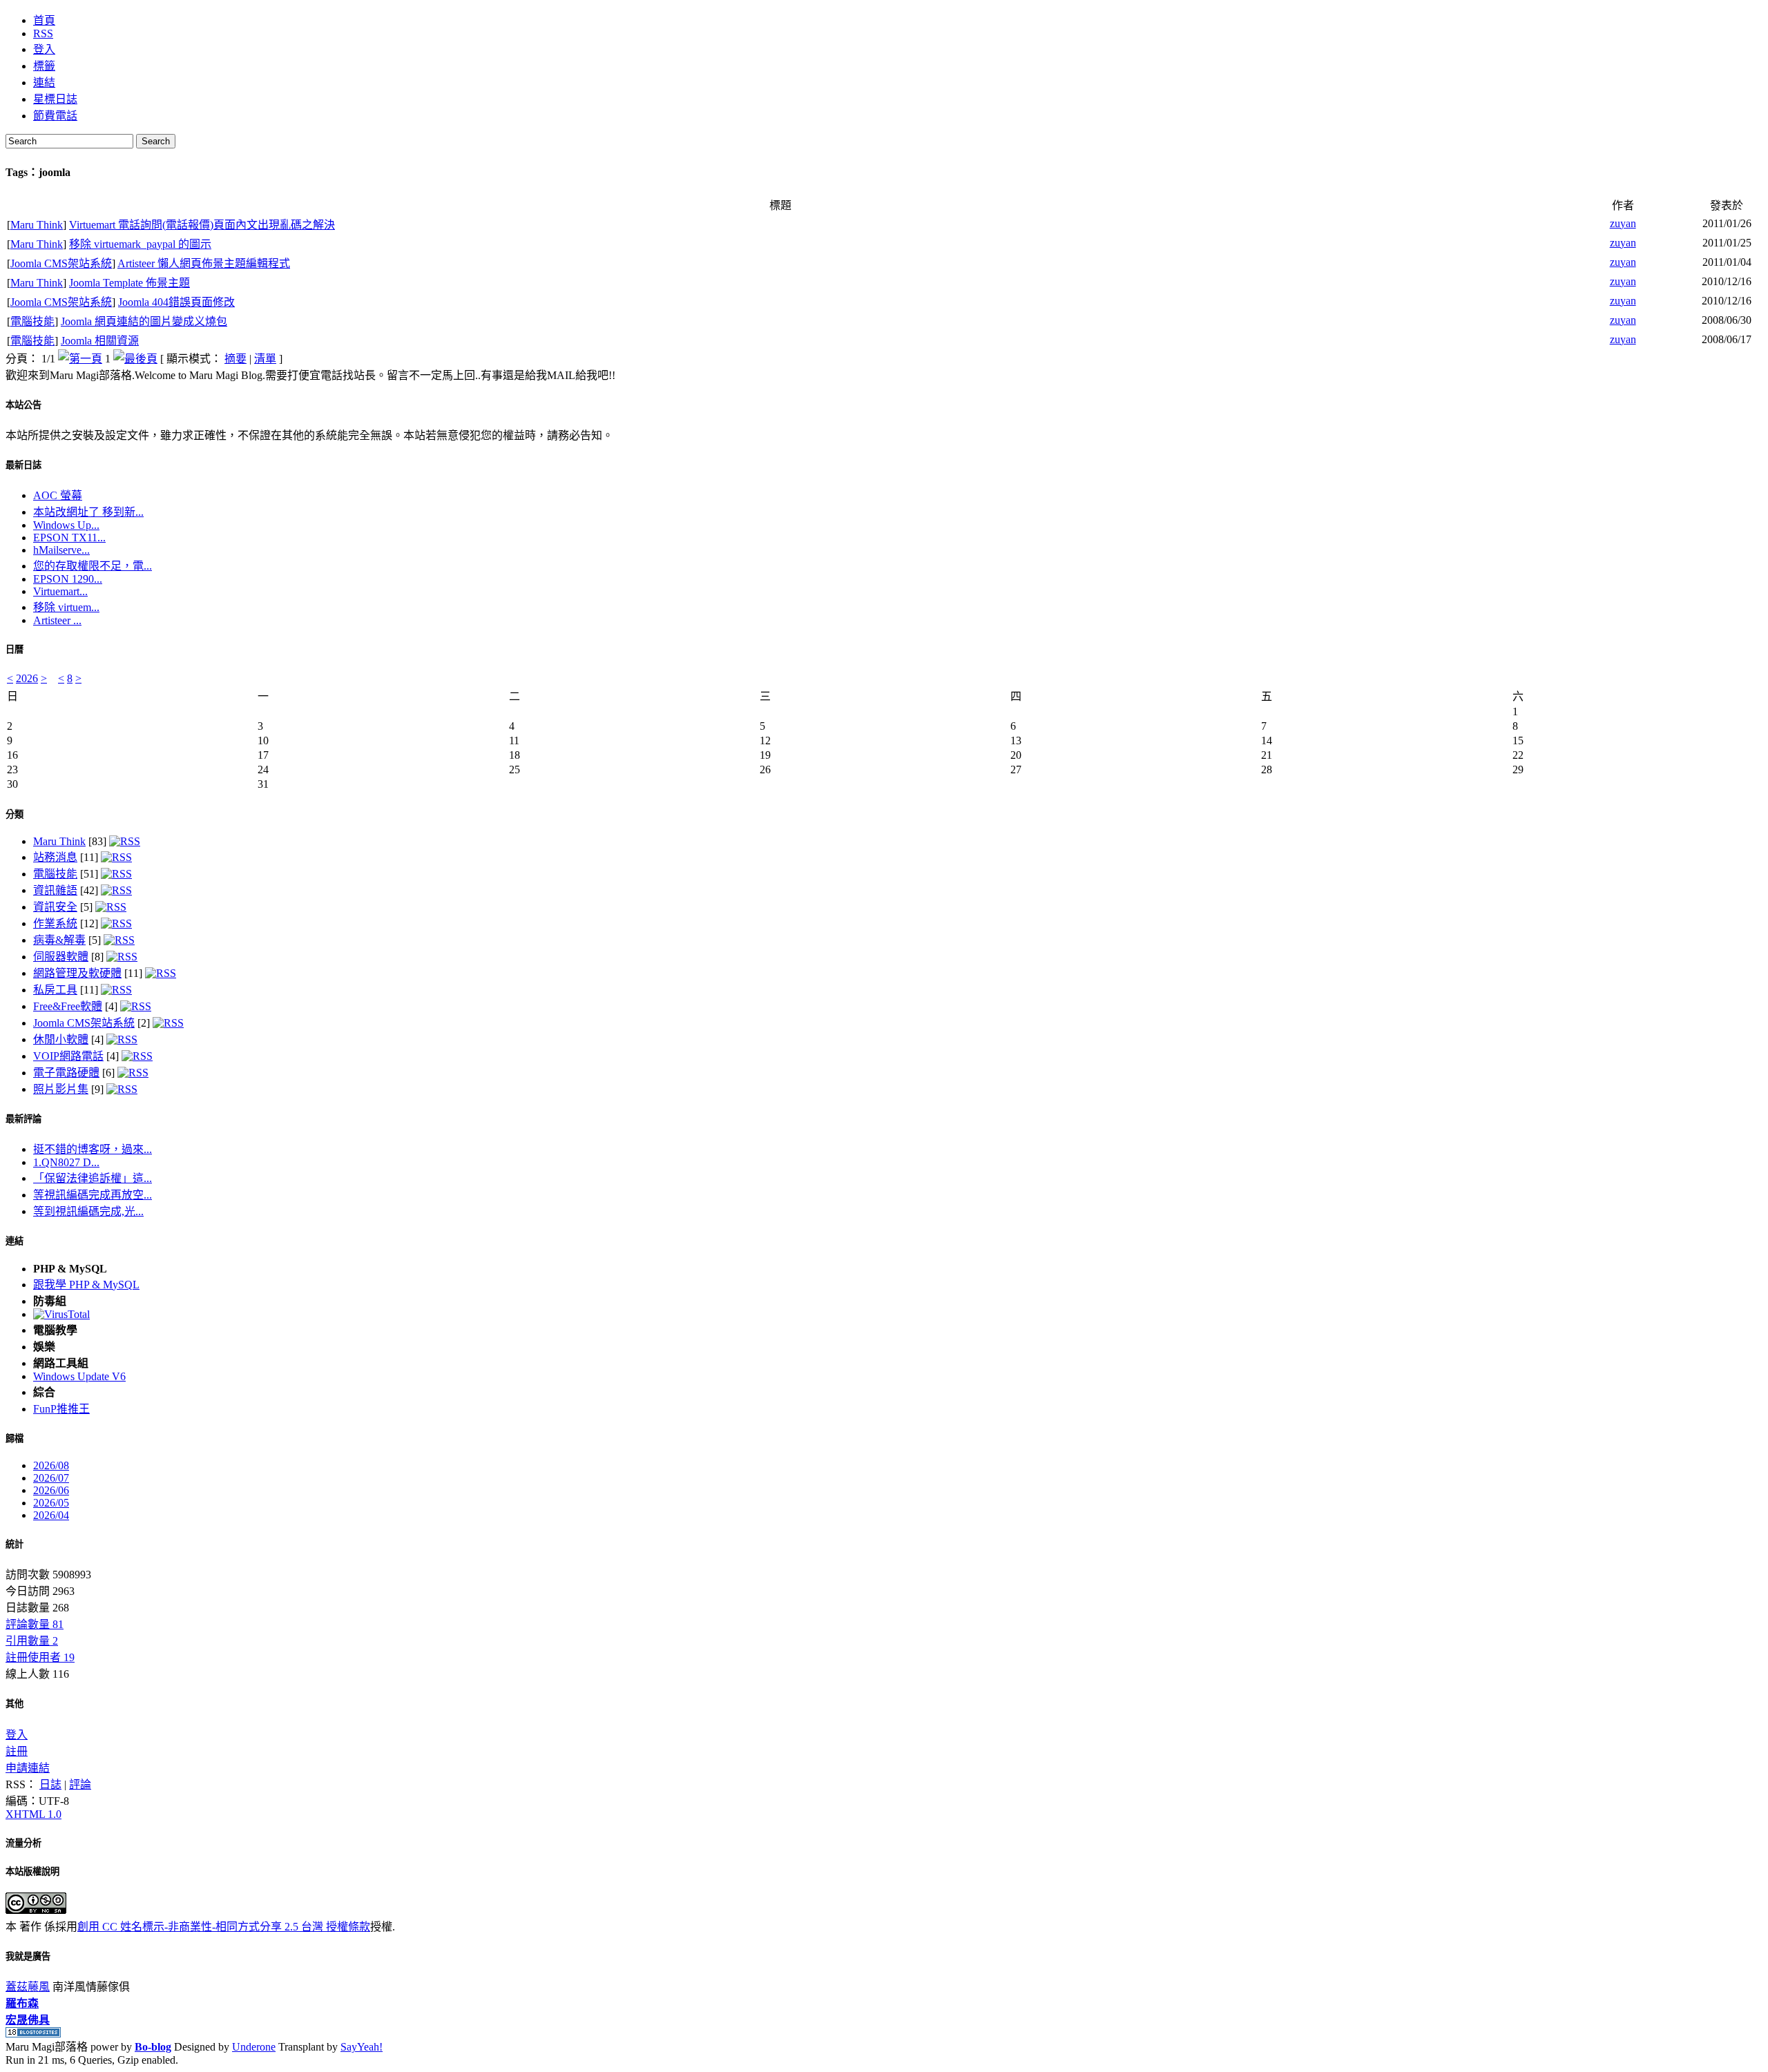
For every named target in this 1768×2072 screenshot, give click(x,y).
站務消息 (55, 857)
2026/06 (51, 1490)
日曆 (15, 649)
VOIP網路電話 (68, 1056)
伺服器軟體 (61, 957)
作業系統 (55, 923)
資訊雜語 (55, 890)
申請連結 (28, 1768)
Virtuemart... (60, 591)
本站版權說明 (32, 1871)
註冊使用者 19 (40, 1657)
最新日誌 (23, 465)
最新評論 (23, 1119)
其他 (15, 1704)
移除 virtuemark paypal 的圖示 (140, 244)
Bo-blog (153, 2047)
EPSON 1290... (68, 579)
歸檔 (15, 1439)
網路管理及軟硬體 (77, 973)
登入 (17, 1735)
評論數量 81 (35, 1624)
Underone (254, 2047)
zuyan (1623, 223)
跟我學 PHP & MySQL (86, 1285)
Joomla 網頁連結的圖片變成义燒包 (144, 321)
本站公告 (23, 405)
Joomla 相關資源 (100, 341)
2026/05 (51, 1503)
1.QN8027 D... (66, 1162)
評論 (80, 1784)
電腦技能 (32, 321)
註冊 (17, 1751)
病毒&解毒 (59, 940)
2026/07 (51, 1478)
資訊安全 (55, 907)
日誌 (50, 1784)
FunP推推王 (61, 1409)
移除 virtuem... (66, 607)
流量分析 (23, 1843)
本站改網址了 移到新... (88, 512)
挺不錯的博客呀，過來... (93, 1149)
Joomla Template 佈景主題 (129, 283)
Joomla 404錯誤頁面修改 (176, 302)
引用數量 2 (32, 1641)
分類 (15, 814)
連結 (15, 1241)
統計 (15, 1544)
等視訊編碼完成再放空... (93, 1195)
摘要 (236, 359)
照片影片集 (61, 1089)
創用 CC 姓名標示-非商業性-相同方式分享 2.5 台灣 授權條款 (224, 1927)
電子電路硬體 (66, 1073)
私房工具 (55, 990)
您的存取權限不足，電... (93, 566)
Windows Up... (66, 525)
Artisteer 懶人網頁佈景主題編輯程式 (204, 263)
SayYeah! (362, 2047)
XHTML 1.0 (33, 1814)
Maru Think (37, 225)
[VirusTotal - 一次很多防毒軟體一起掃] (61, 1314)
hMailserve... (61, 550)
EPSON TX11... (69, 538)
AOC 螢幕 (58, 495)
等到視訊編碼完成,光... (88, 1211)
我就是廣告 (28, 1956)
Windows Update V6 (79, 1376)
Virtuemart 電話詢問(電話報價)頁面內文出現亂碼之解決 (202, 225)
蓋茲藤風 (28, 1987)
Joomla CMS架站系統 (61, 263)
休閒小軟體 (61, 1039)
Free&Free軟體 (68, 1006)
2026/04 (51, 1515)
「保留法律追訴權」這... (93, 1178)
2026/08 (51, 1465)
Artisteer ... (57, 620)
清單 (265, 359)
